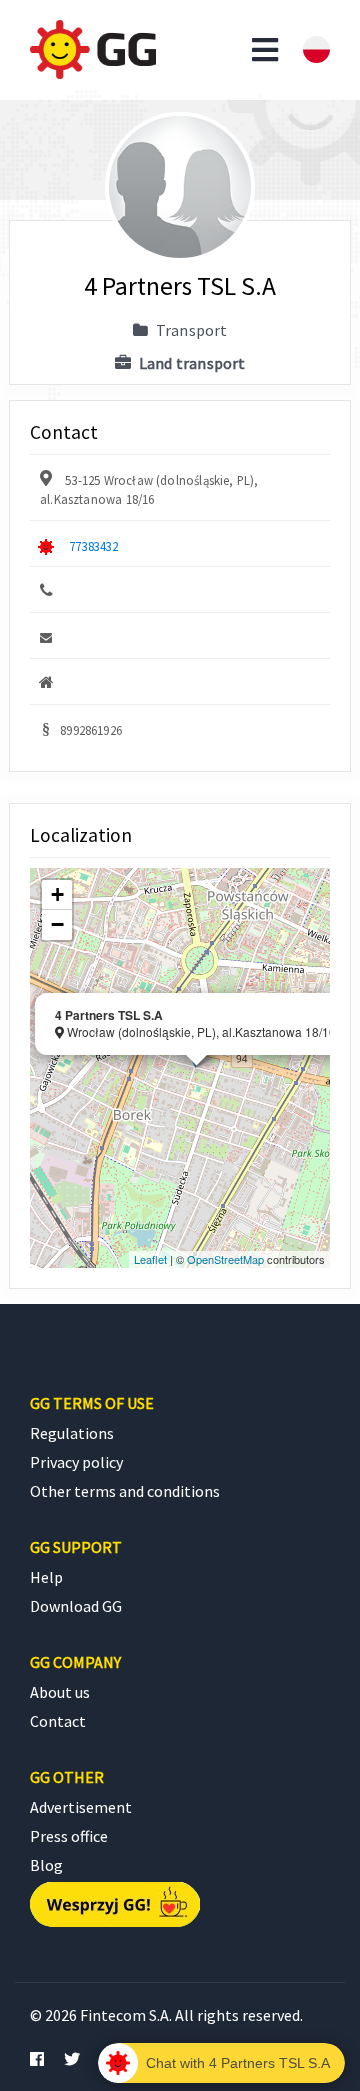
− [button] (57, 924)
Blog (46, 1865)
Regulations (72, 1433)
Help (46, 1577)
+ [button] (57, 894)
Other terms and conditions (125, 1491)
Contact (58, 1721)
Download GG (76, 1606)
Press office (69, 1836)
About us (60, 1692)
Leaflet (150, 1259)
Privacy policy (76, 1462)
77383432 (93, 546)
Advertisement (81, 1807)
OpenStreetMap (225, 1259)
